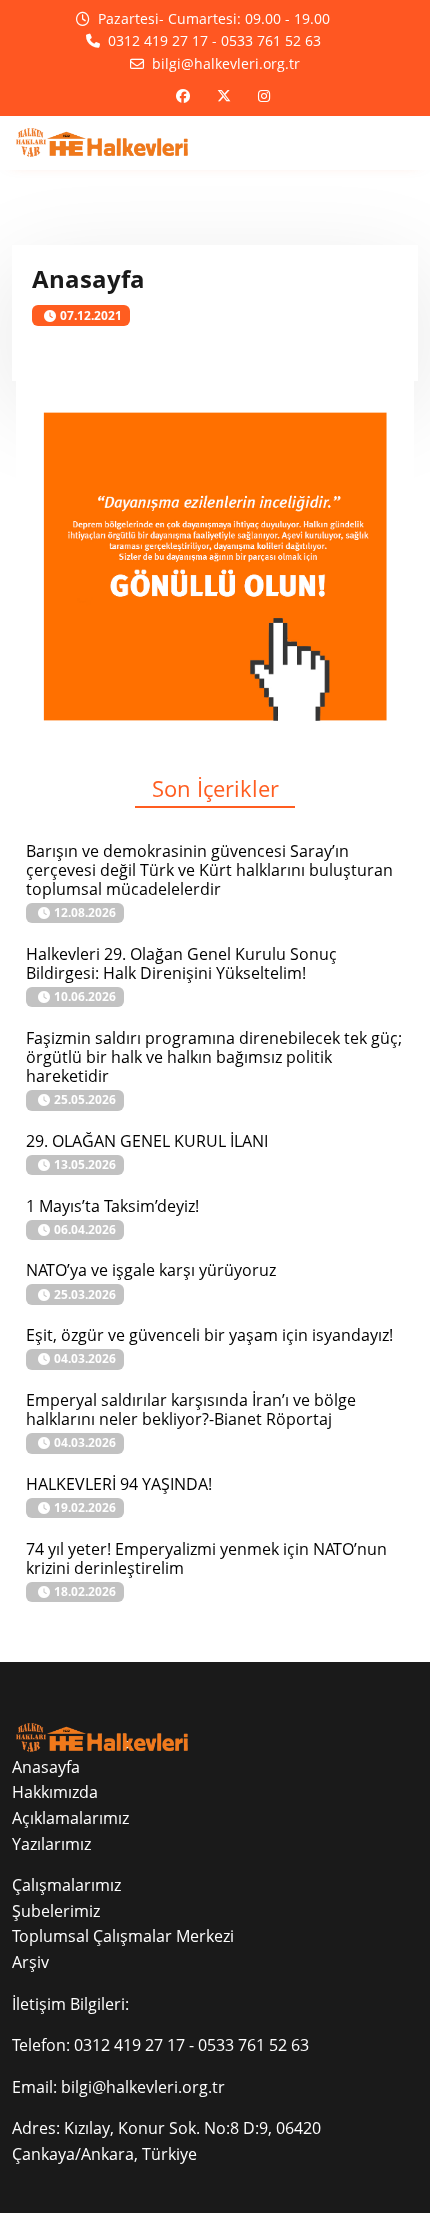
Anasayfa (46, 1767)
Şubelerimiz (56, 1911)
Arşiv (30, 1962)
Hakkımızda (55, 1792)
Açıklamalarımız (70, 1818)
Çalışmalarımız (66, 1885)
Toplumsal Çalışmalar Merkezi (123, 1936)
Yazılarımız (51, 1844)
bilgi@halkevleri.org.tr (143, 2087)
